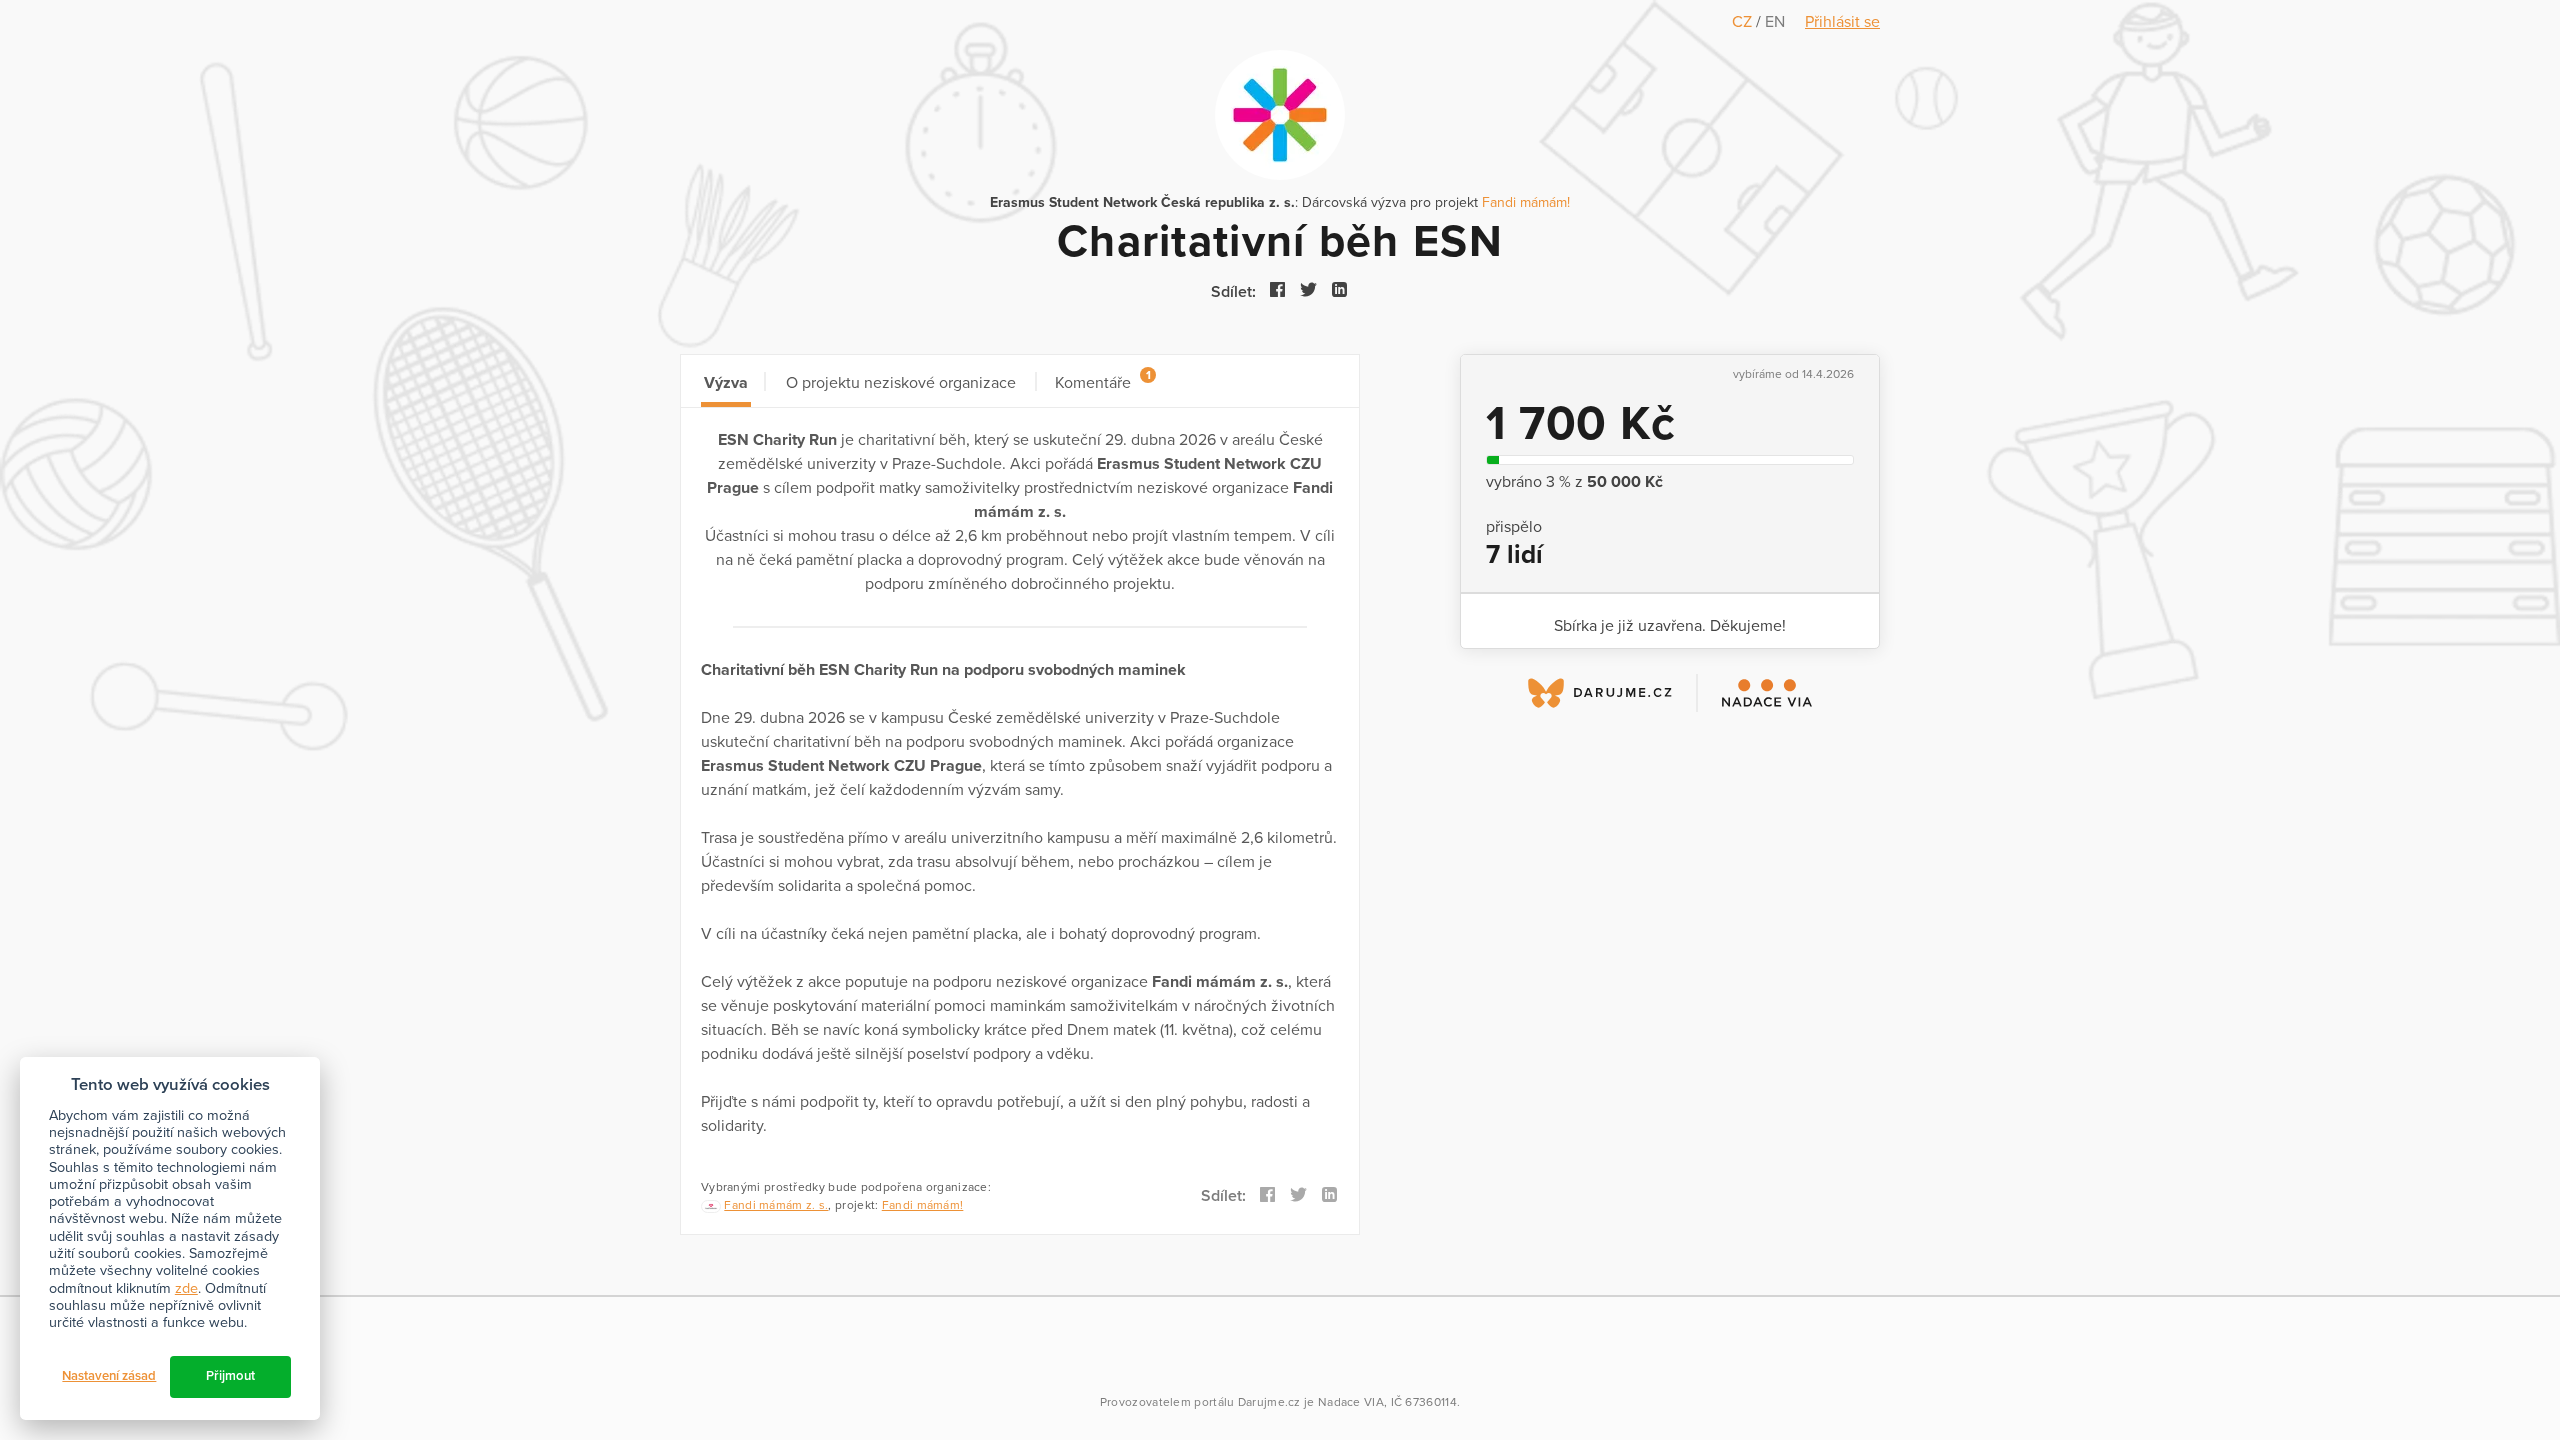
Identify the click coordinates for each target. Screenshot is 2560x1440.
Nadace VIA (1351, 1402)
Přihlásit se (1842, 22)
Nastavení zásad (109, 1376)
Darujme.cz (1269, 1402)
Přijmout (230, 1376)
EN (1775, 22)
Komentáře (1102, 380)
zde (186, 1288)
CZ (1744, 22)
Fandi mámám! (1526, 202)
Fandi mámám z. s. (776, 1205)
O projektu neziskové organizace (901, 383)
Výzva (726, 383)
